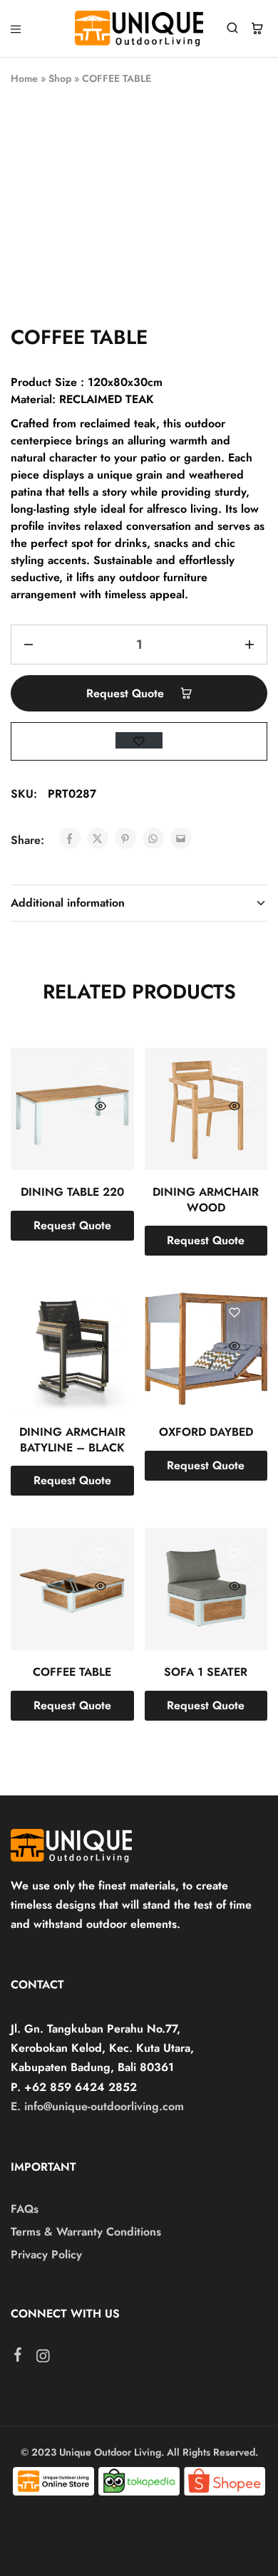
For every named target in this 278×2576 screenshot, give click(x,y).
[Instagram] (43, 2359)
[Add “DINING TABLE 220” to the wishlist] (101, 1074)
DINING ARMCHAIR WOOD (206, 1199)
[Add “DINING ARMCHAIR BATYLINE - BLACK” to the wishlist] (101, 1314)
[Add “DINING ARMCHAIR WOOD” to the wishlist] (234, 1074)
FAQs (25, 2209)
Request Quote (127, 693)
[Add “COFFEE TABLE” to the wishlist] (139, 740)
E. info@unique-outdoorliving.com (97, 2106)
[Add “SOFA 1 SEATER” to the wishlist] (234, 1554)
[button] (72, 1226)
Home (24, 78)
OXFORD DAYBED (206, 1432)
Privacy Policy (46, 2254)
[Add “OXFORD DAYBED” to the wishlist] (234, 1314)
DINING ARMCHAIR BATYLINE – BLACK (72, 1439)
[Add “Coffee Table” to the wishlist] (101, 1554)
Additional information (68, 903)
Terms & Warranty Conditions (86, 2232)
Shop (60, 78)
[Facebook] (18, 2357)
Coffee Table (72, 1672)
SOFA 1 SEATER (206, 1672)
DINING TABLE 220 (72, 1192)
